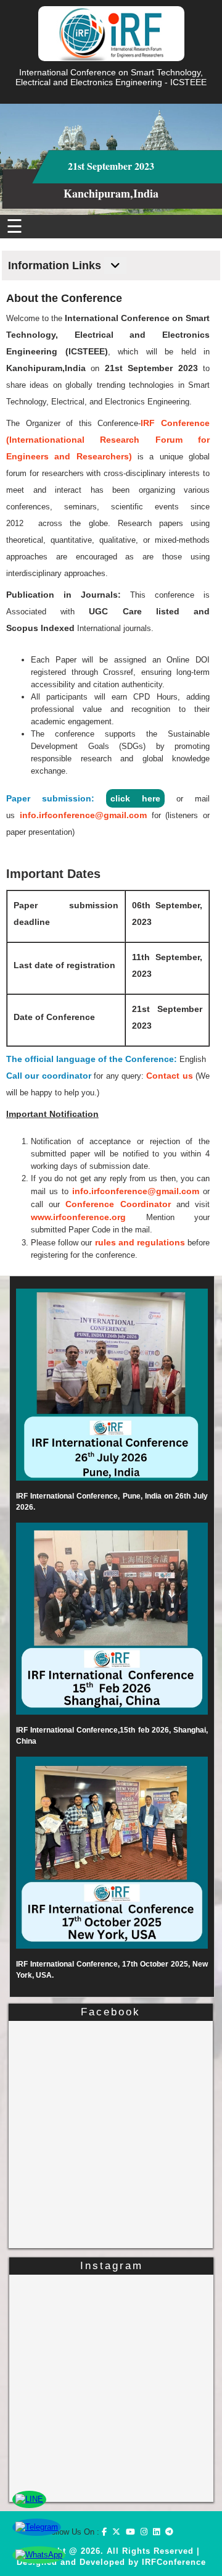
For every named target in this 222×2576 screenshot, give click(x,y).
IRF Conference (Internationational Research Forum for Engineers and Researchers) (108, 440)
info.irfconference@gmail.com (83, 815)
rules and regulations (140, 1242)
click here (135, 798)
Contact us (169, 1076)
